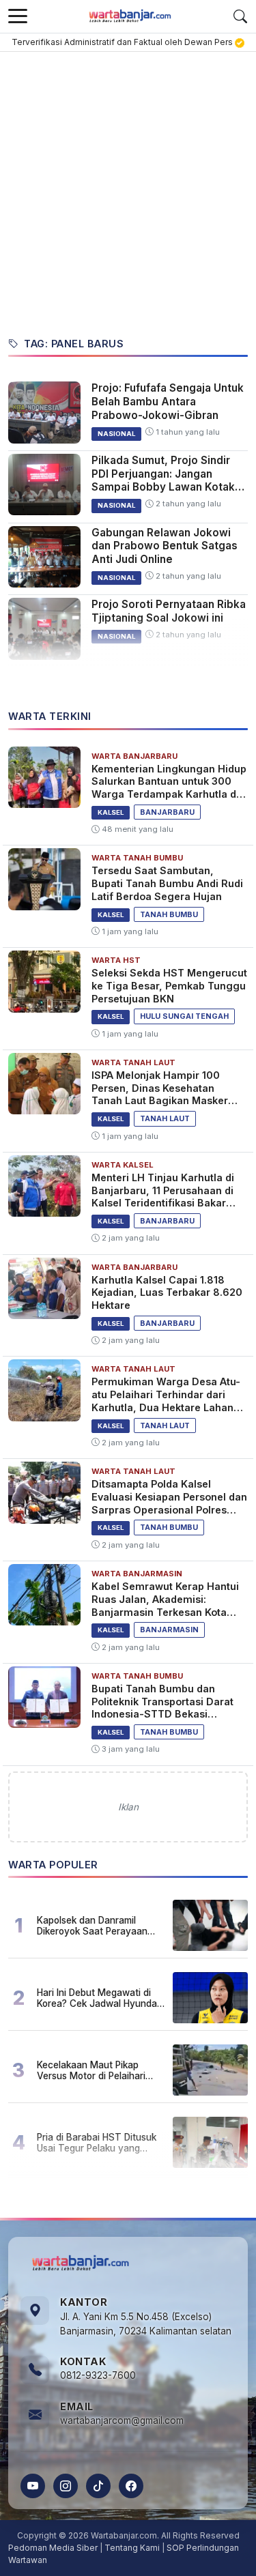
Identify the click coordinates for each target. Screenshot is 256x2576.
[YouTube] (33, 2486)
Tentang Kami (132, 2548)
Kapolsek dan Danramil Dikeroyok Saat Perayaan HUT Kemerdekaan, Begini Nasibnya (94, 1926)
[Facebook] (131, 2486)
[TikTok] (98, 2486)
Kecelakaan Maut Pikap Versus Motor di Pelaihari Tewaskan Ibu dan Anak (91, 2070)
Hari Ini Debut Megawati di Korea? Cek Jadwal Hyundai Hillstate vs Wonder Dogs (98, 1998)
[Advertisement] (128, 187)
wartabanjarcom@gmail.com (122, 2420)
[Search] (240, 16)
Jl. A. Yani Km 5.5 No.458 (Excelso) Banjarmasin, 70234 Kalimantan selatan (146, 2324)
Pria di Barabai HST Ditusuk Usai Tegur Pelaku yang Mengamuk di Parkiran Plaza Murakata (98, 2143)
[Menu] (18, 16)
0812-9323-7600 (98, 2375)
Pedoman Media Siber (53, 2548)
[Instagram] (66, 2486)
